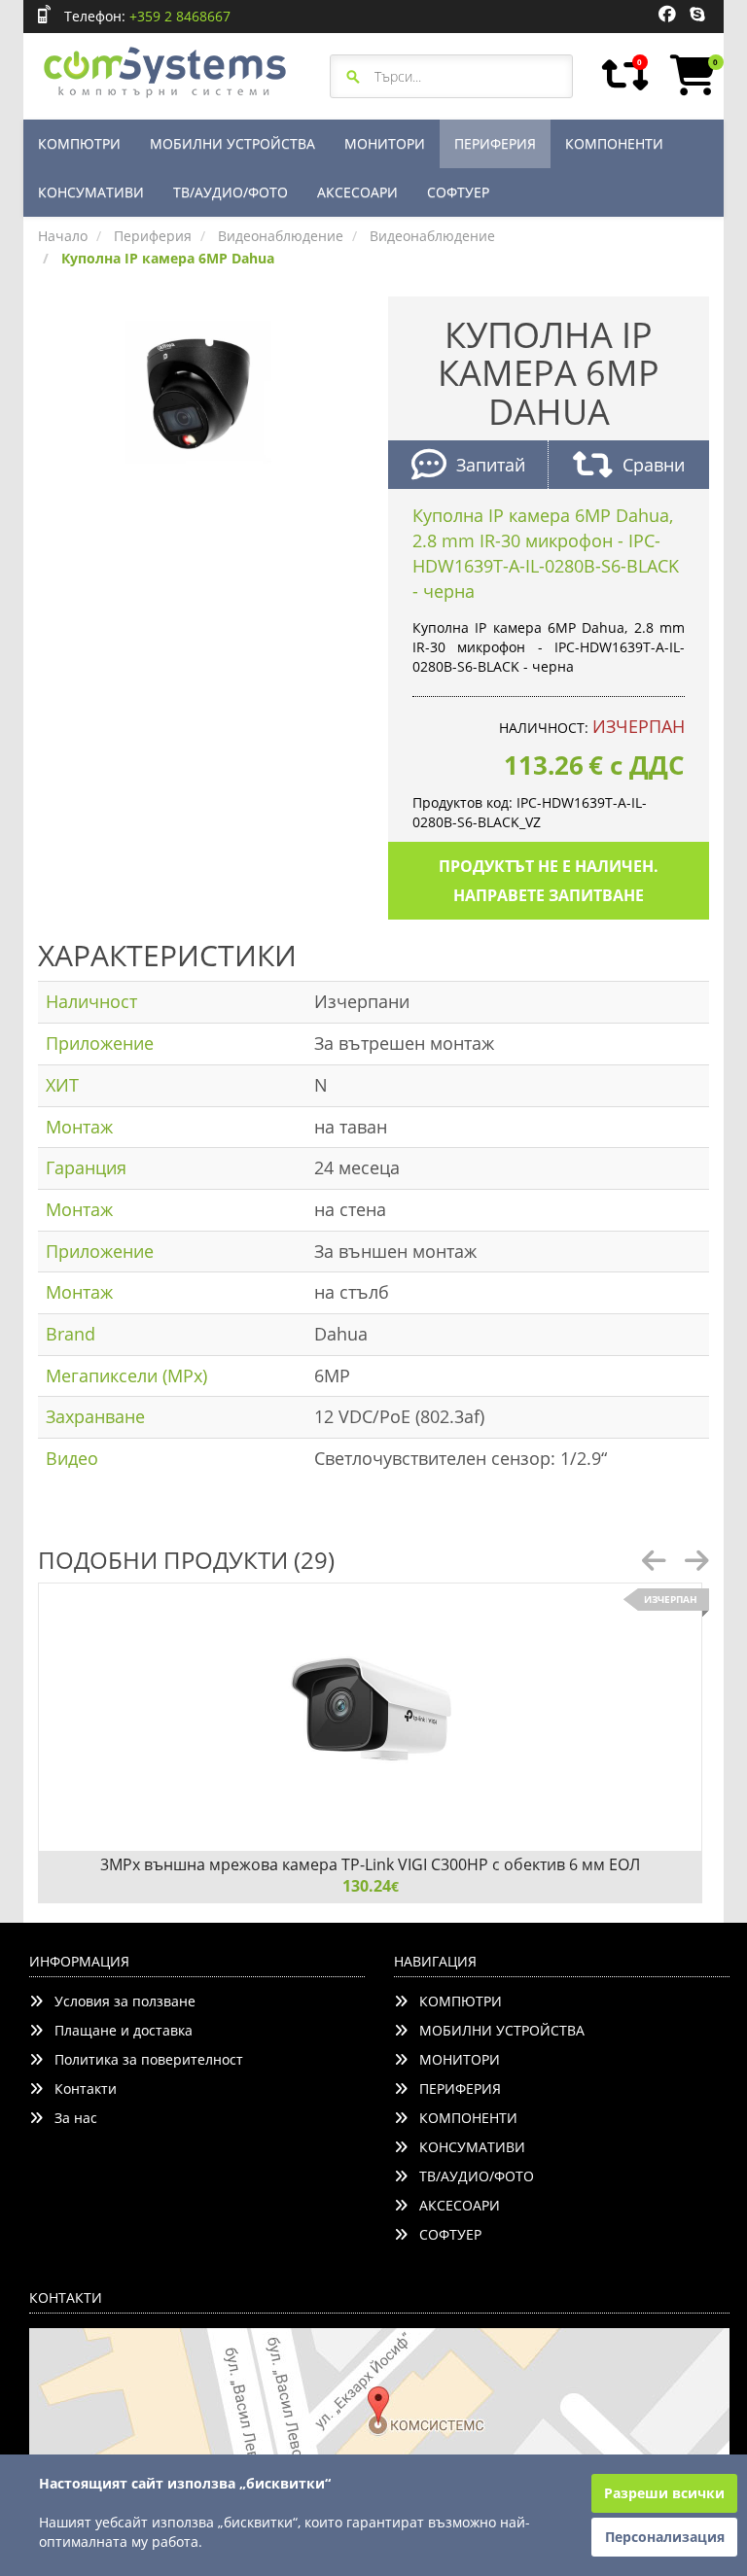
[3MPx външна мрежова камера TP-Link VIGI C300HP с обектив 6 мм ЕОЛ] (370, 1717)
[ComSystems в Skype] (697, 15)
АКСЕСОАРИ (357, 192)
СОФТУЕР (458, 192)
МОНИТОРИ (385, 143)
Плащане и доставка (118, 2030)
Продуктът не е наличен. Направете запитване (549, 881)
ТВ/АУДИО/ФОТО (231, 192)
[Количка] (690, 75)
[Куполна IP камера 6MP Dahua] (198, 391)
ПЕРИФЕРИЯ (495, 143)
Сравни (654, 465)
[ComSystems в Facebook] (667, 15)
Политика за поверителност (143, 2059)
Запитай (491, 465)
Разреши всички (664, 2493)
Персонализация (665, 2537)
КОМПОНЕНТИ (614, 143)
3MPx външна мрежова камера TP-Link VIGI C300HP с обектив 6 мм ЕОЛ (370, 1864)
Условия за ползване (119, 2001)
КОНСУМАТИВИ (91, 192)
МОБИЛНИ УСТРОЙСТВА (232, 143)
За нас (70, 2118)
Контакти (80, 2089)
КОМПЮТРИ (79, 143)
